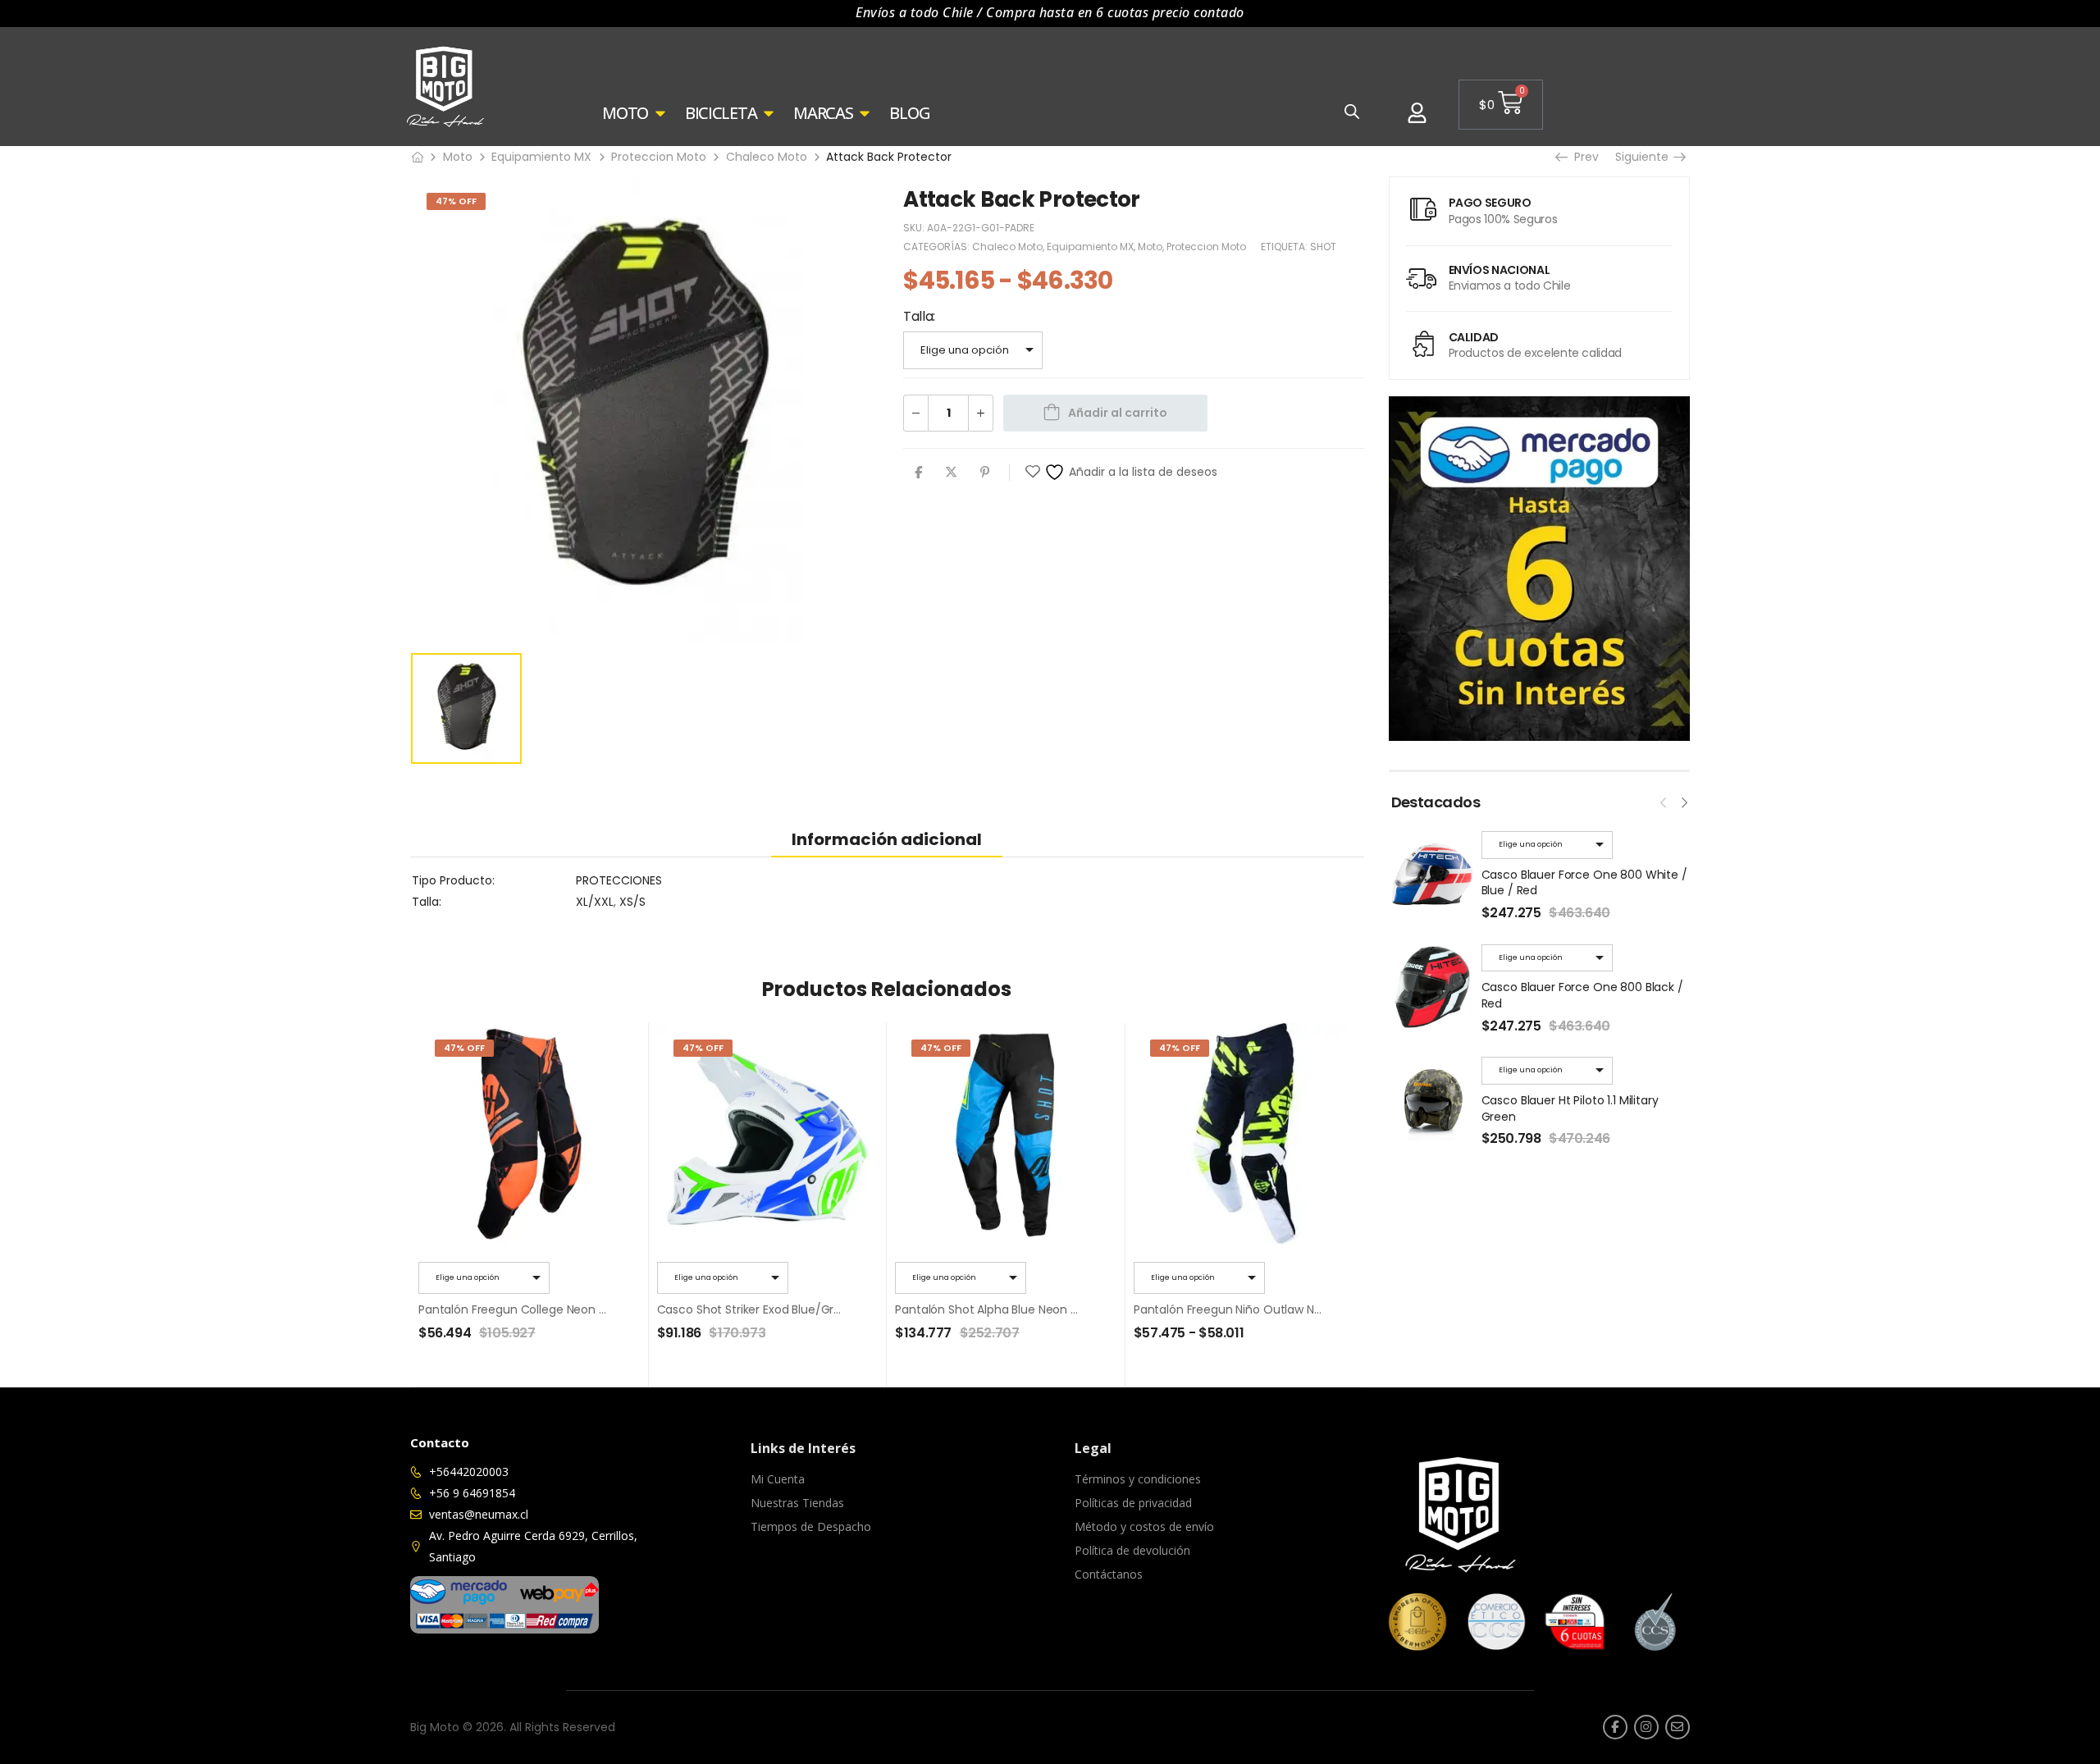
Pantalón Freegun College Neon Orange (530, 1309)
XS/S (632, 902)
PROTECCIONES (619, 880)
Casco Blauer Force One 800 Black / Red (1582, 995)
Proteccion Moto (659, 157)
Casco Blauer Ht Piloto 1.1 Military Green (1570, 1108)
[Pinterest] (985, 472)
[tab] (887, 839)
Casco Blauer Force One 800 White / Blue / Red (1584, 883)
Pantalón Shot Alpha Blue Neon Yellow (1000, 1309)
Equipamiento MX (541, 157)
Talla (918, 316)
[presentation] (1664, 801)
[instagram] (1646, 1727)
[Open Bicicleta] (769, 113)
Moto (458, 157)
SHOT (1323, 247)
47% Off (456, 201)
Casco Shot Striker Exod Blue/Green (756, 1309)
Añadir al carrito (1118, 413)
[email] (1678, 1727)
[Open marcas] (865, 113)
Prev (1581, 157)
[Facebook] (918, 472)
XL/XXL (595, 902)
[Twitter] (951, 472)
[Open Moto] (660, 113)
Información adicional (887, 839)
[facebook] (1615, 1727)
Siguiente (1646, 157)
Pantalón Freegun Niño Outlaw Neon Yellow (1254, 1309)
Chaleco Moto (767, 157)
